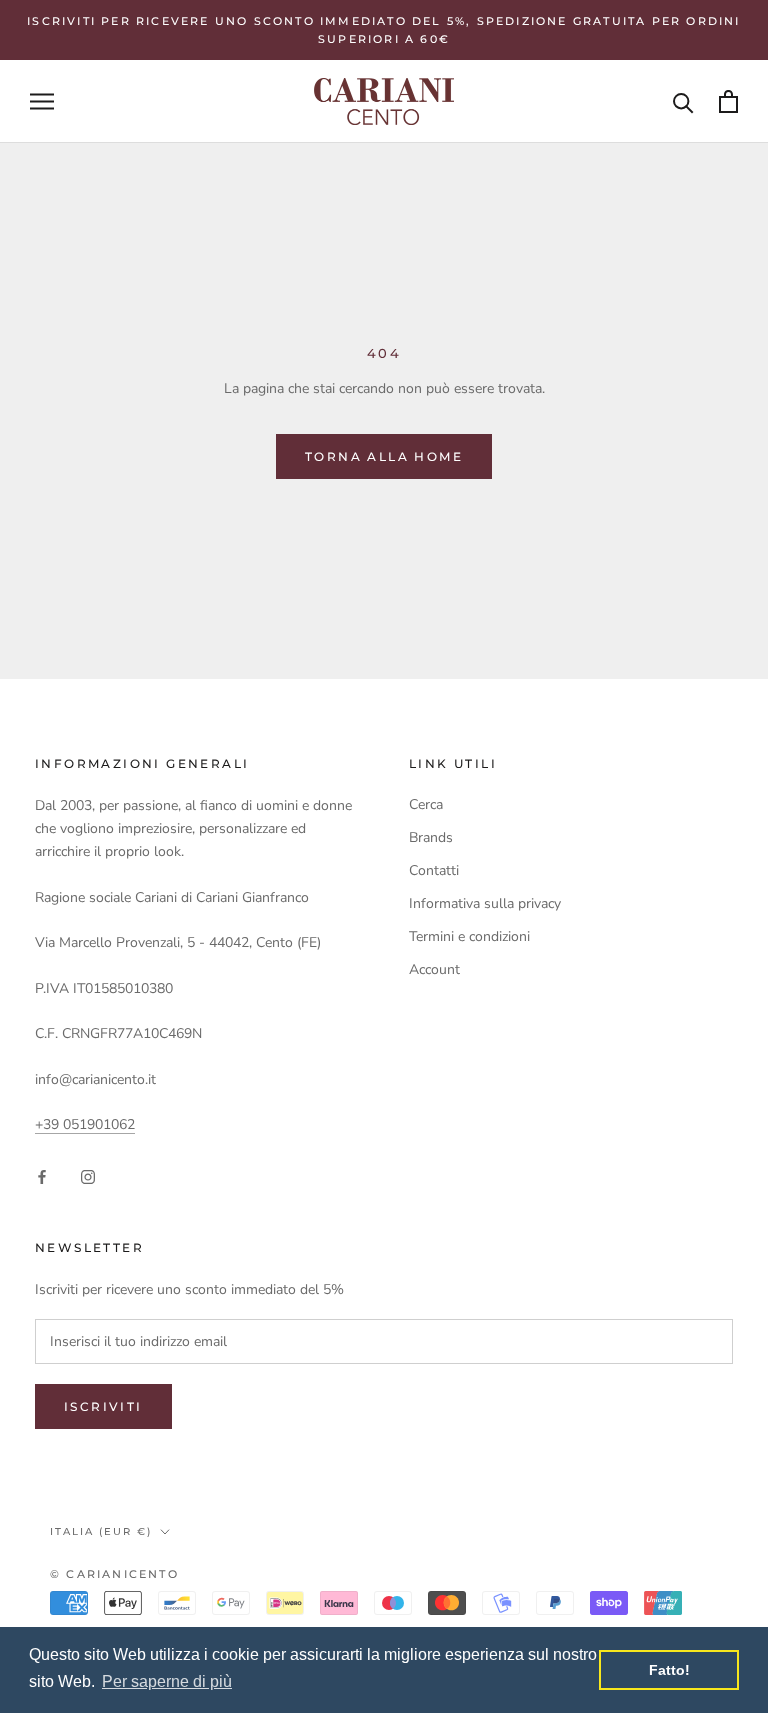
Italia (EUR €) (101, 1531)
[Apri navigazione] (42, 101)
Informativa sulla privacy (485, 903)
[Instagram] (88, 1176)
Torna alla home (384, 456)
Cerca (426, 804)
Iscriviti (103, 1406)
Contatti (434, 870)
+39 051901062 (85, 1124)
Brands (431, 837)
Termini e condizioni (469, 936)
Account (434, 969)
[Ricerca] (683, 101)
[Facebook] (42, 1176)
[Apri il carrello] (728, 101)
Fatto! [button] (669, 1670)
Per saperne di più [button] (167, 1681)
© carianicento (114, 1574)
